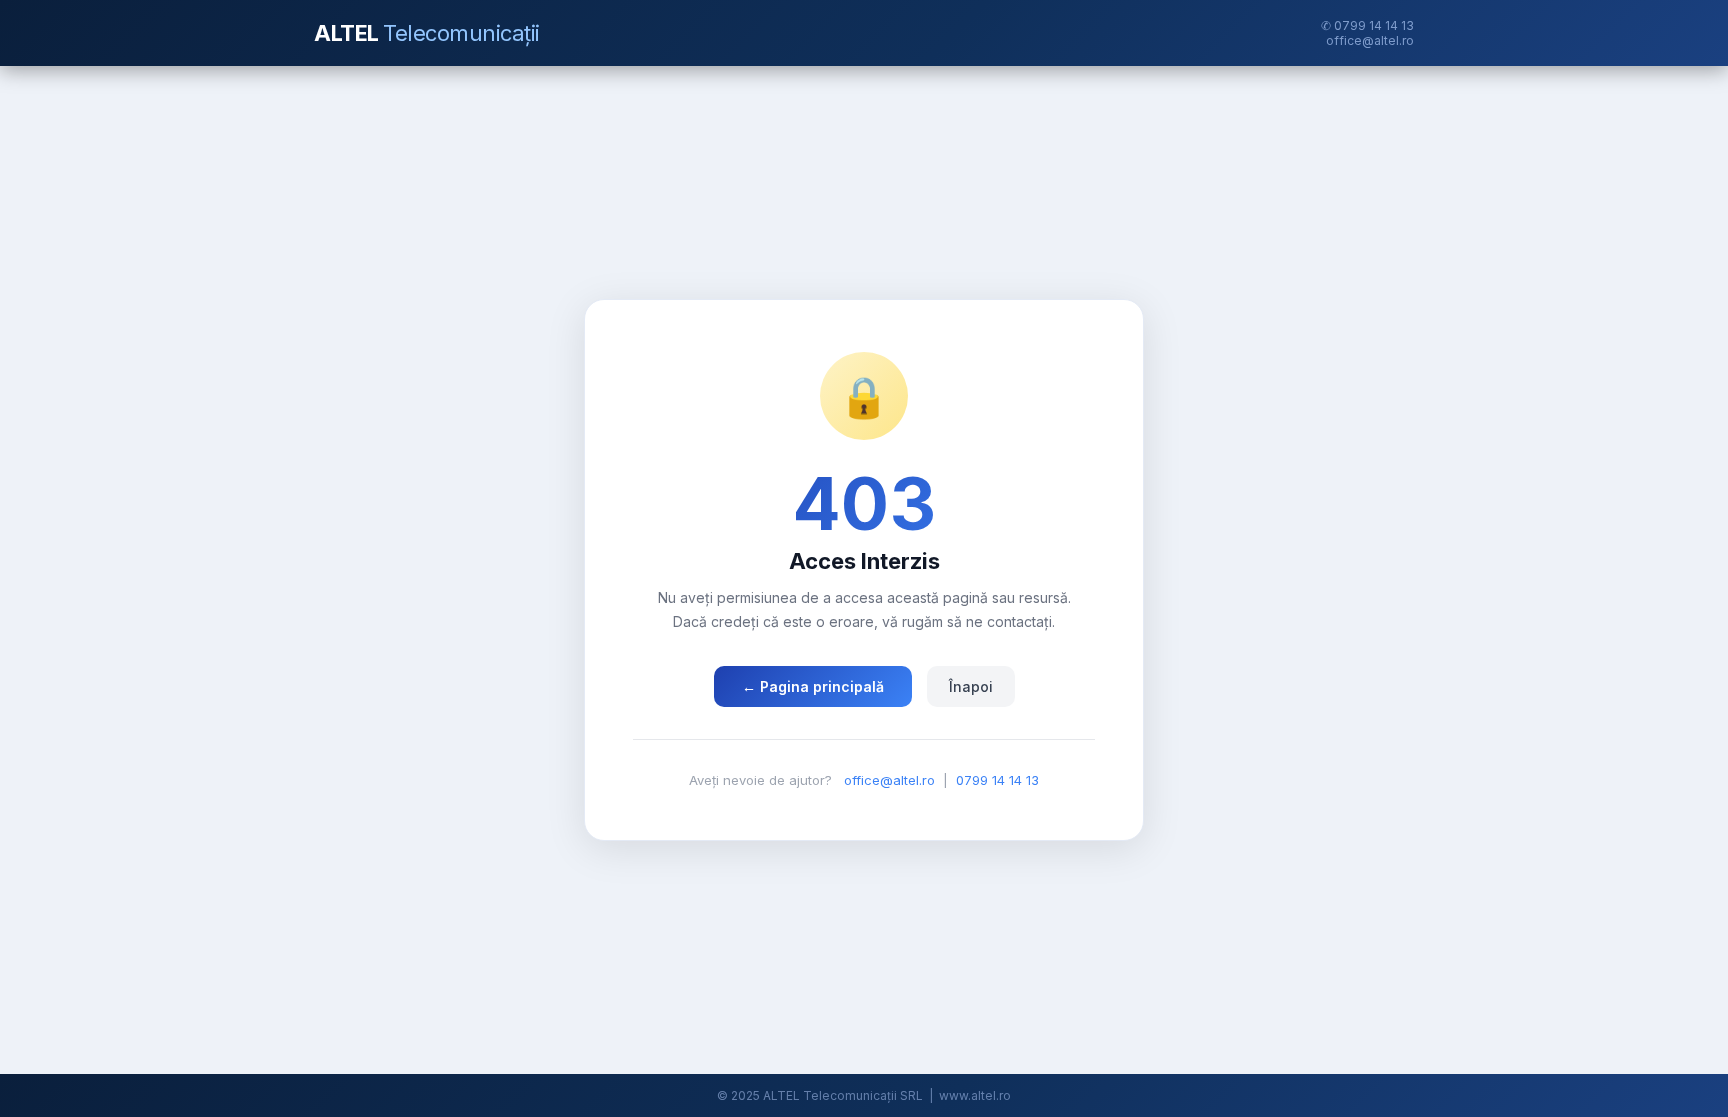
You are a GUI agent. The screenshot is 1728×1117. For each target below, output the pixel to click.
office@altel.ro (1370, 40)
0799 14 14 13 (997, 780)
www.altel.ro (975, 1095)
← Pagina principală (813, 686)
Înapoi (971, 686)
